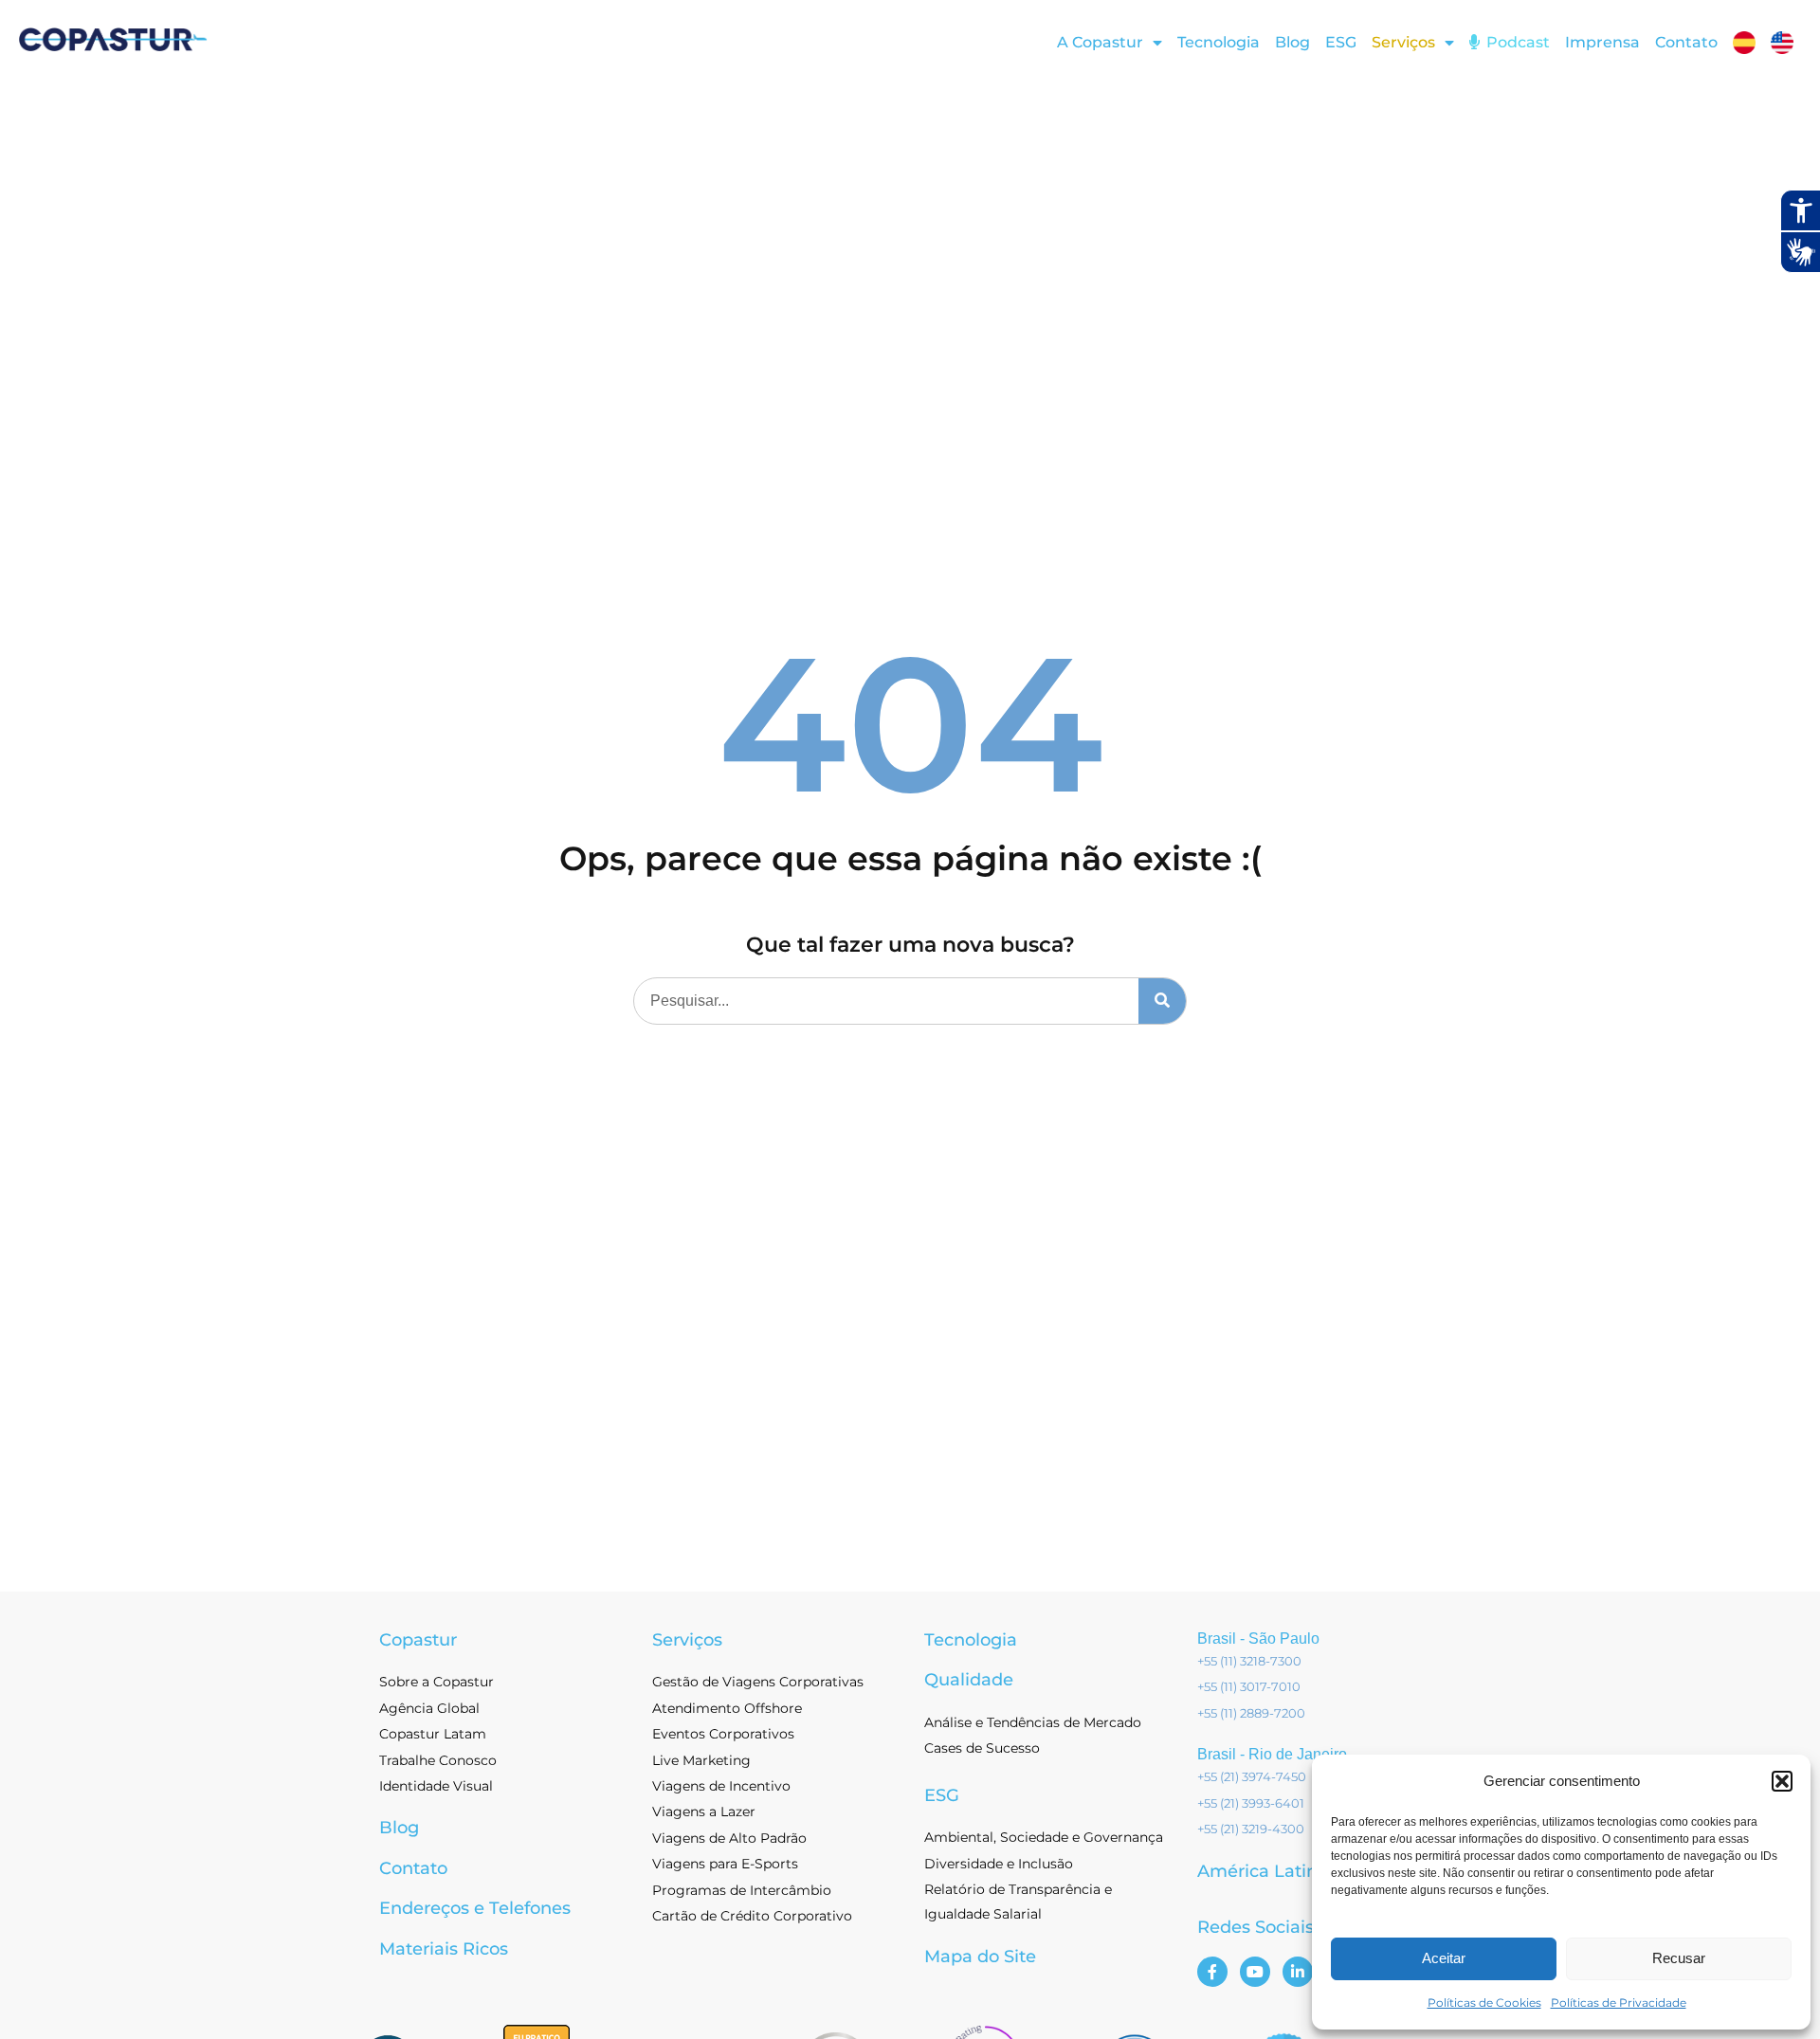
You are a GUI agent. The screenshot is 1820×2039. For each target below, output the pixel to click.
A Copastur (1100, 42)
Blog (1292, 42)
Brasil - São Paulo (1258, 1638)
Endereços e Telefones (475, 1908)
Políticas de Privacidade (1619, 2003)
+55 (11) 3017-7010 (1249, 1686)
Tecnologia (1219, 42)
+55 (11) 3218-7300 (1249, 1661)
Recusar (1679, 1958)
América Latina (1263, 1871)
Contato (1686, 42)
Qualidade (969, 1680)
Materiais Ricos (444, 1949)
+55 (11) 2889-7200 (1251, 1713)
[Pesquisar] (1162, 1001)
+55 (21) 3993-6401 (1251, 1803)
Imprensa (1602, 42)
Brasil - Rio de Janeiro (1272, 1754)
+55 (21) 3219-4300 (1251, 1829)
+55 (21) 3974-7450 (1252, 1776)
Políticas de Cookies (1484, 2003)
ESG (1341, 42)
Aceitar (1444, 1958)
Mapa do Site (980, 1957)
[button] (1782, 1781)
